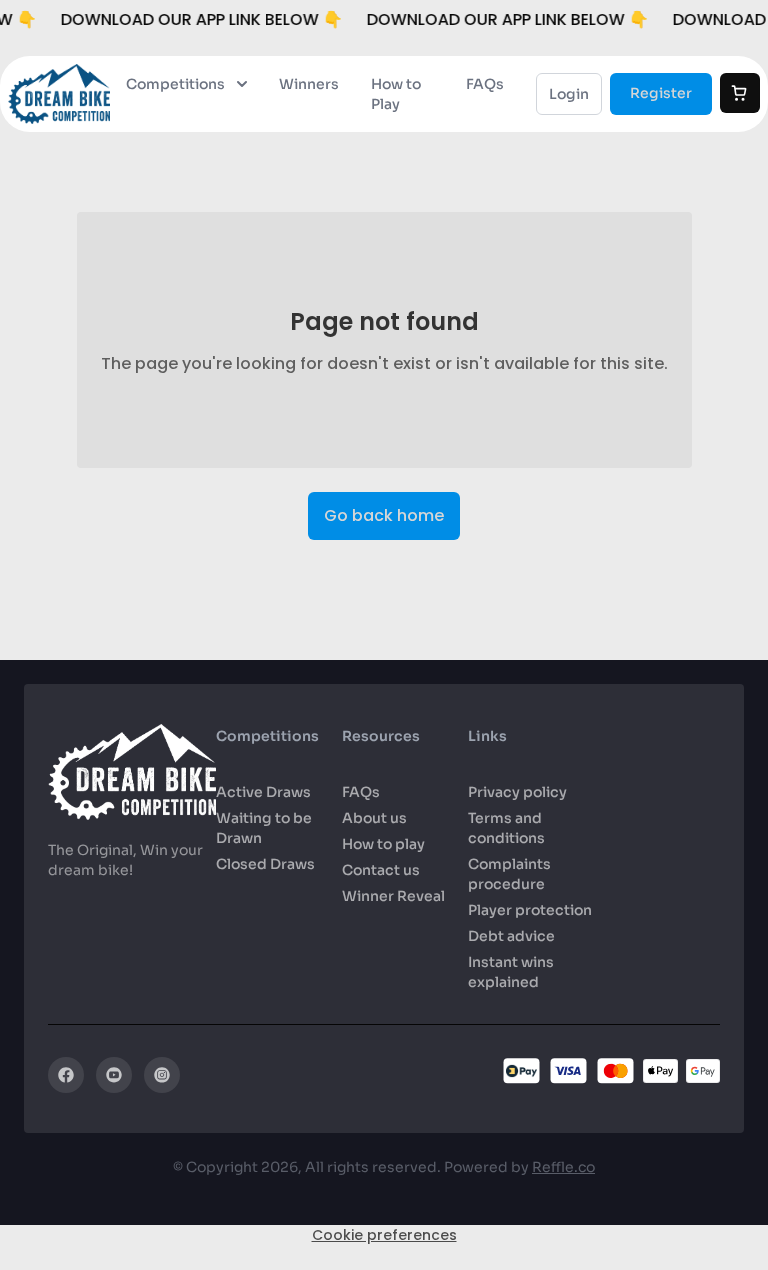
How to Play (396, 94)
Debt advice (511, 936)
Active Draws (263, 792)
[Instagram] (162, 1075)
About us (374, 818)
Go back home (384, 515)
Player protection (530, 910)
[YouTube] (114, 1075)
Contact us (381, 870)
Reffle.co (563, 1167)
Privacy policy (517, 792)
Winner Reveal (393, 896)
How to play (383, 844)
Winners (309, 84)
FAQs (485, 84)
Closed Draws (265, 864)
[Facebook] (66, 1075)
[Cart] (740, 93)
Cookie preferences (384, 1235)
